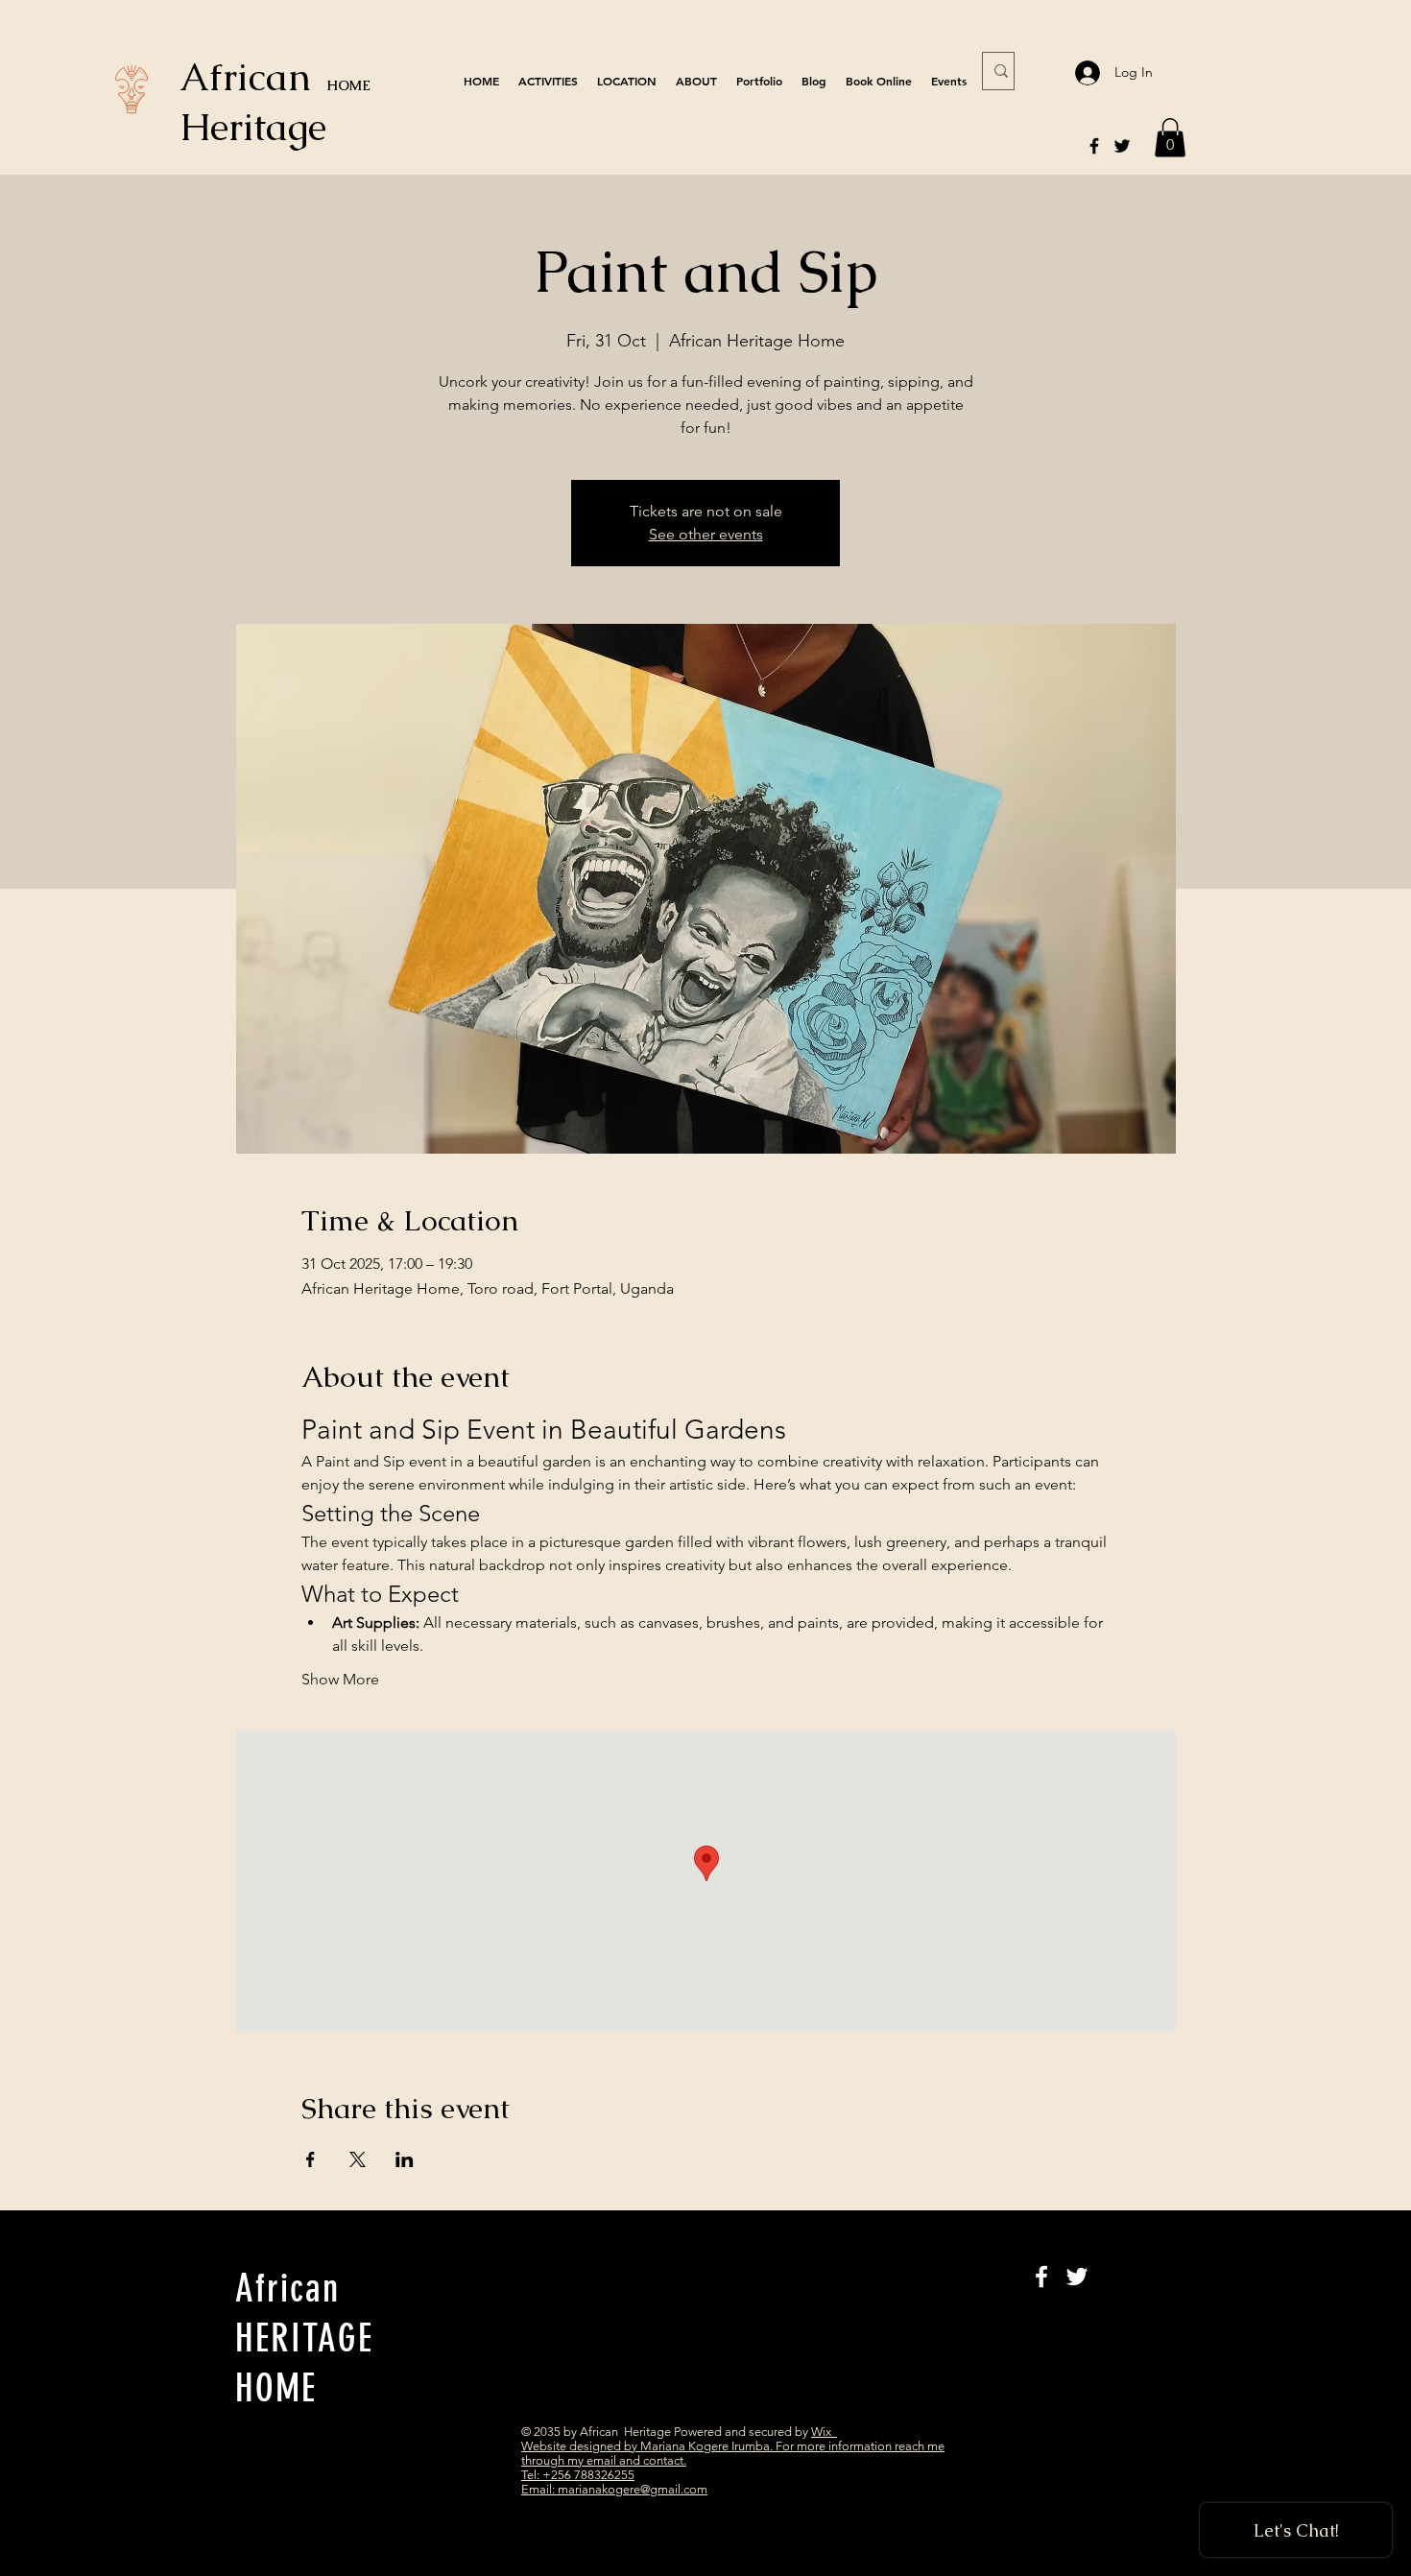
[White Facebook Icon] (1041, 2277)
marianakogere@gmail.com (633, 2489)
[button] (1170, 138)
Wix (824, 2432)
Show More (340, 1679)
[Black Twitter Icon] (1122, 146)
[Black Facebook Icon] (1094, 146)
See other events (706, 534)
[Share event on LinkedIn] (405, 2159)
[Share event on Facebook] (311, 2159)
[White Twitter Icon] (1077, 2277)
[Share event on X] (358, 2159)
